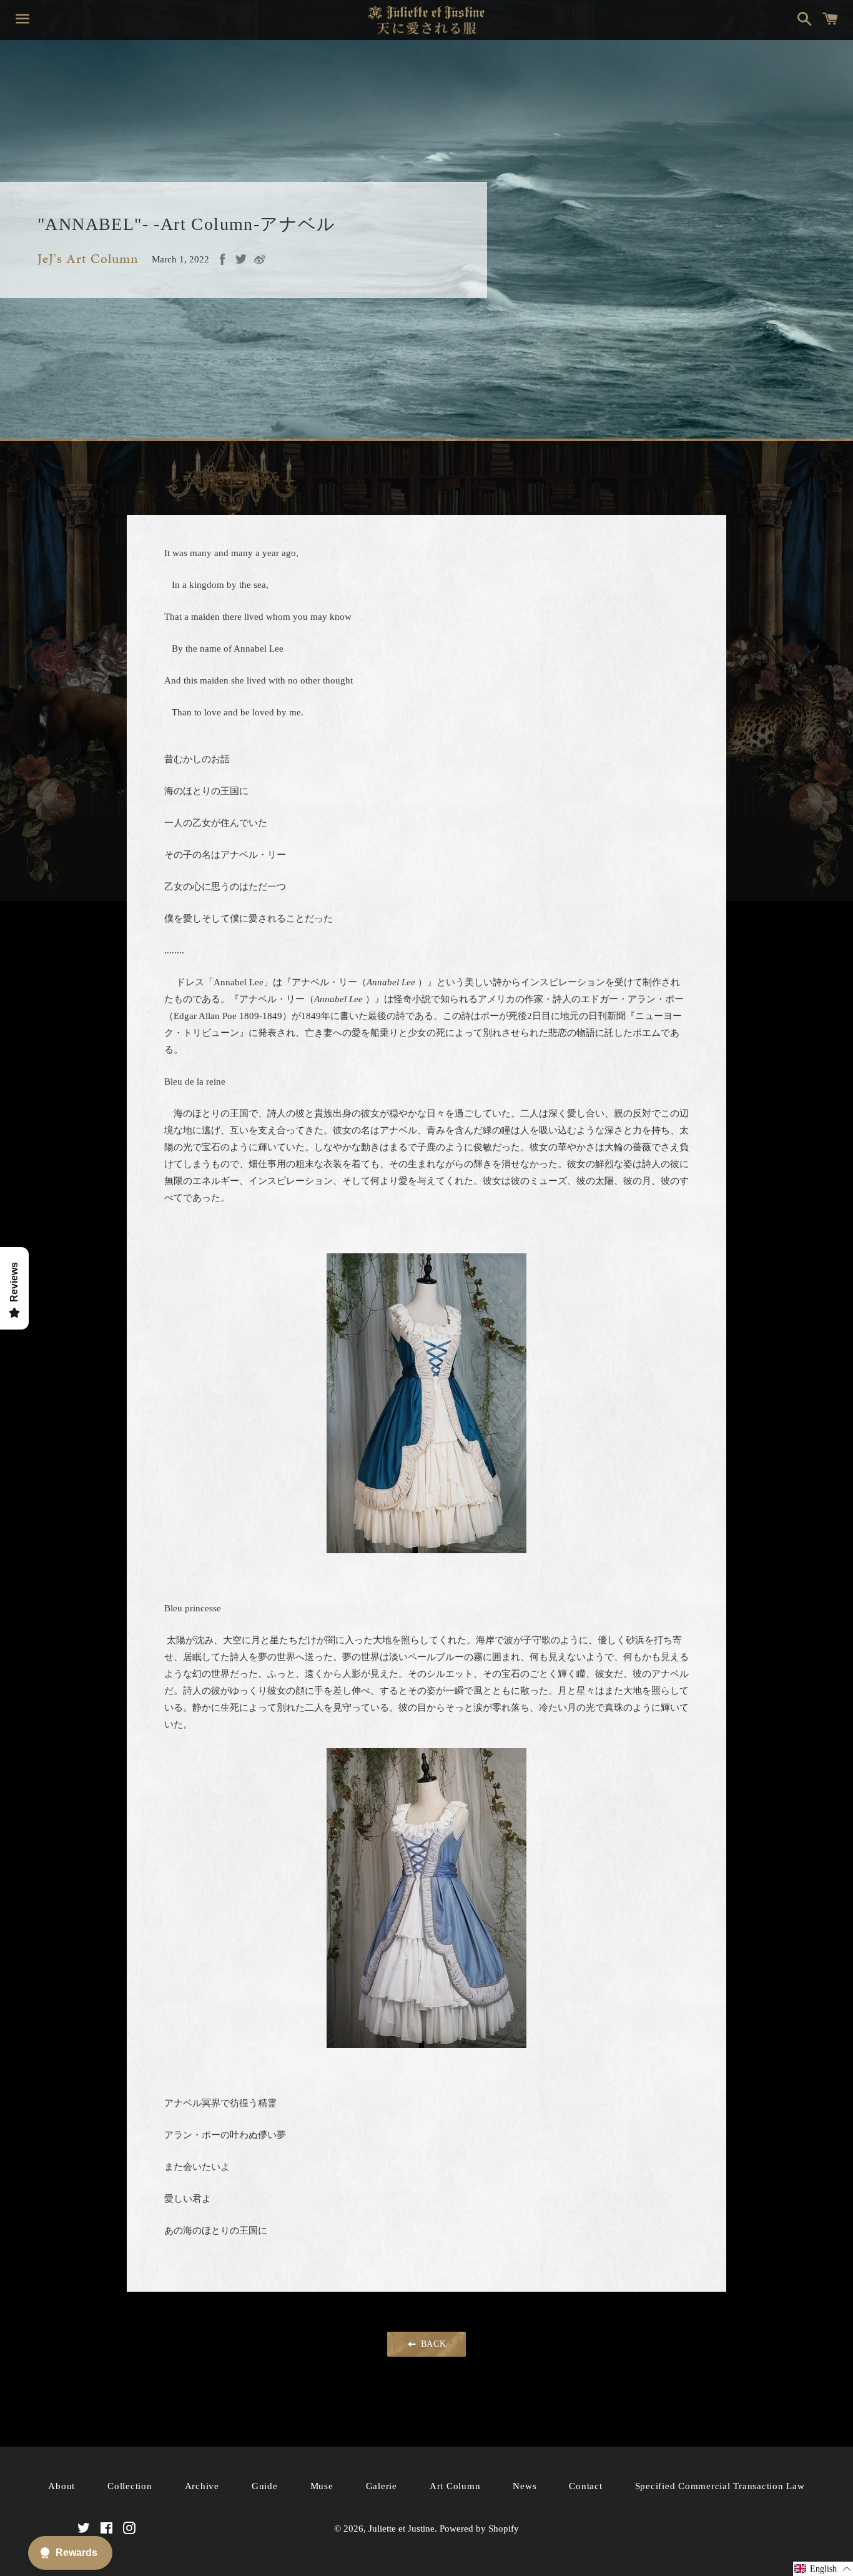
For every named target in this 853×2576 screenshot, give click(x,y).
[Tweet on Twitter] (241, 259)
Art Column (455, 2486)
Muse (322, 2486)
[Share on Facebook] (222, 259)
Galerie (382, 2486)
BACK (432, 2344)
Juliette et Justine (402, 2529)
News (525, 2486)
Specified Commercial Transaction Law (720, 2486)
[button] (823, 2569)
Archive (202, 2486)
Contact (585, 2486)
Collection (130, 2486)
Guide (265, 2486)
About (62, 2486)
